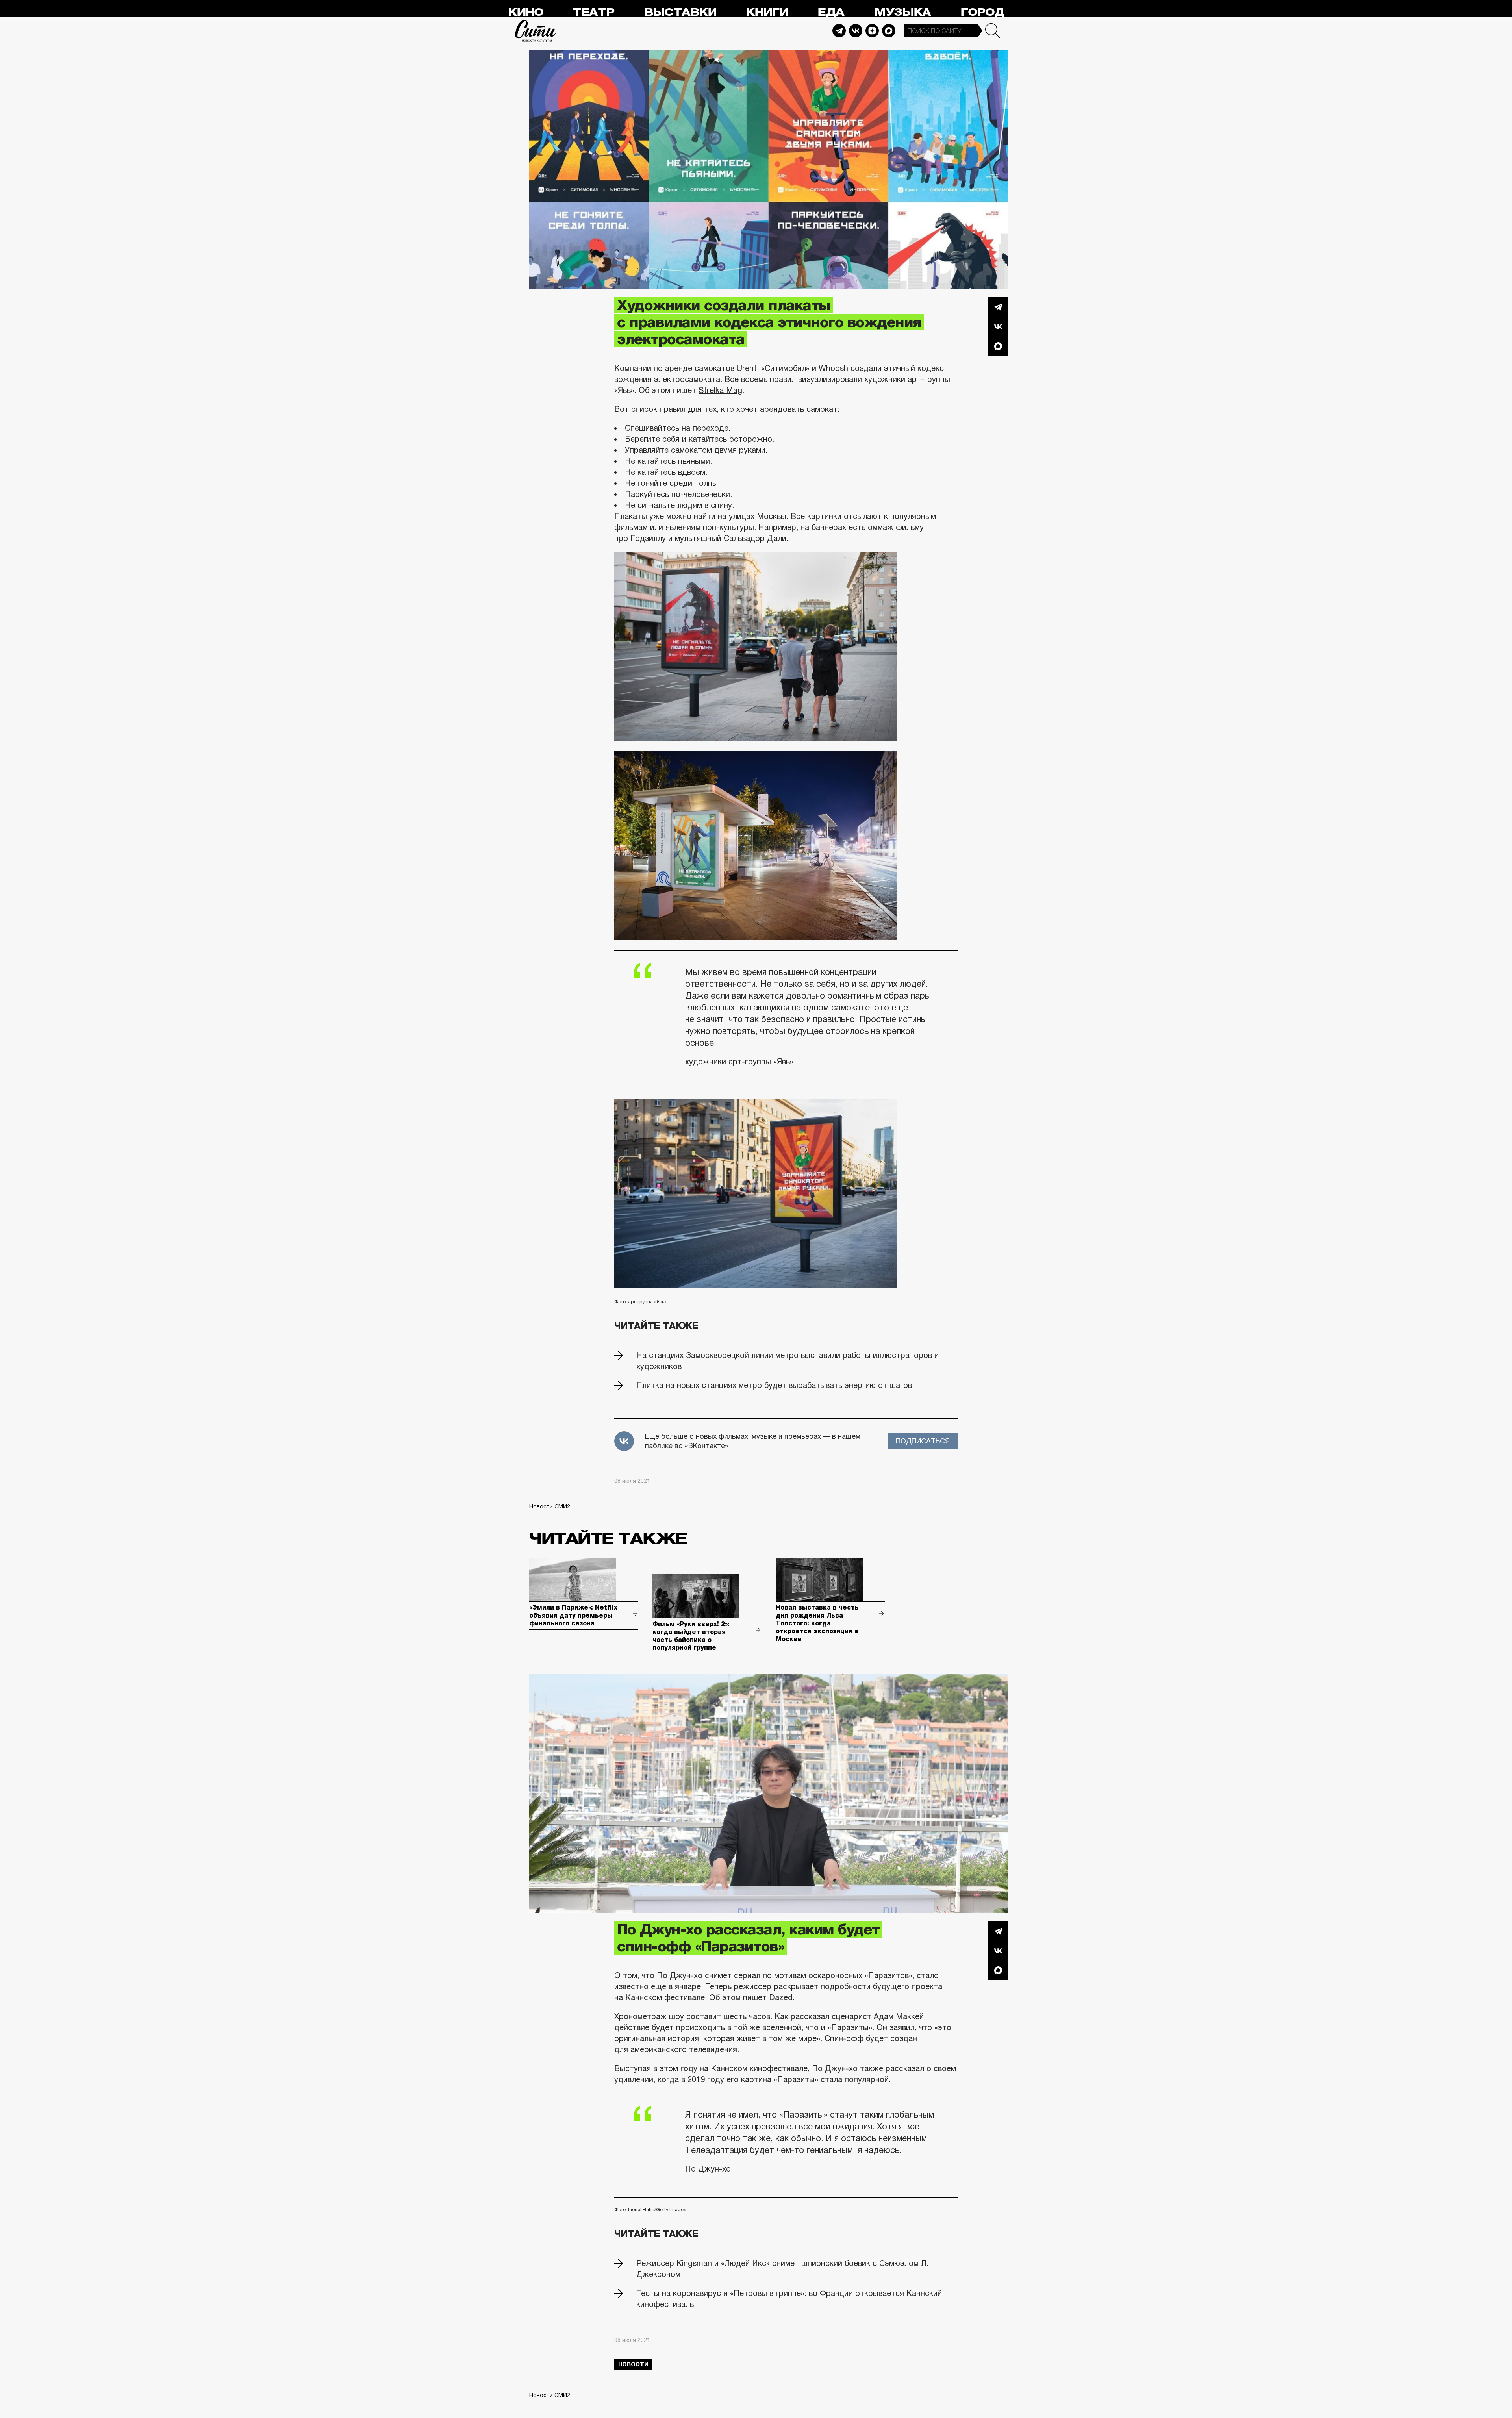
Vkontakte (856, 31)
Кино (525, 12)
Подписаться (923, 1441)
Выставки (680, 12)
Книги (767, 12)
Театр (593, 12)
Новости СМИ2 (550, 1506)
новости (633, 2364)
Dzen (872, 31)
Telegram (839, 31)
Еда (831, 12)
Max (889, 31)
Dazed (781, 1997)
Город (982, 12)
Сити (535, 31)
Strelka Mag (720, 390)
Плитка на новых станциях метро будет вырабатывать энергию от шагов (774, 1385)
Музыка (902, 12)
